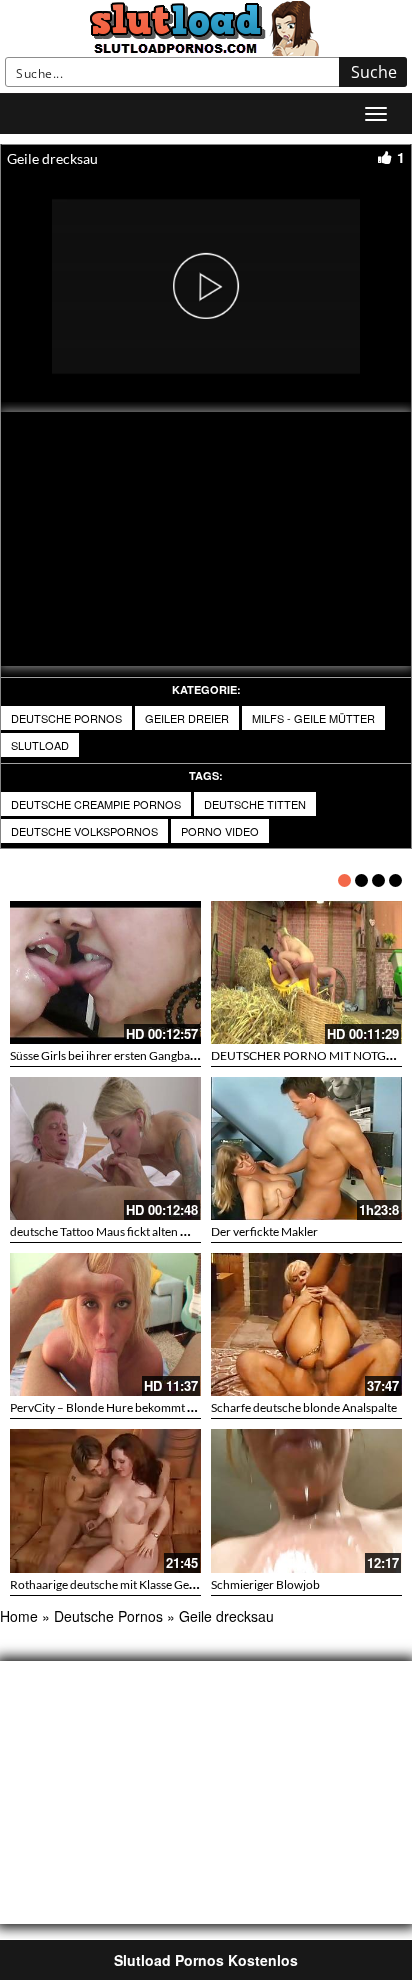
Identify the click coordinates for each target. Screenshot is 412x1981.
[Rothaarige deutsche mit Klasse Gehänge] (105, 1500)
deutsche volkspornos (84, 831)
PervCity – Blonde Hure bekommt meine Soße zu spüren (155, 1407)
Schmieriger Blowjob (265, 1584)
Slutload (40, 745)
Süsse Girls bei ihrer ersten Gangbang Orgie (122, 1055)
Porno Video (220, 831)
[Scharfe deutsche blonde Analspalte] (306, 1324)
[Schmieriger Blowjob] (306, 1500)
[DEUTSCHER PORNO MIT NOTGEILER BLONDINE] (306, 972)
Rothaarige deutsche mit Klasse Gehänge (115, 1584)
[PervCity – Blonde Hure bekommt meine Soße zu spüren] (105, 1324)
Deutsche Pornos (66, 718)
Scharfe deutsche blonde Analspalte (304, 1407)
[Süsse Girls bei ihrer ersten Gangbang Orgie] (105, 972)
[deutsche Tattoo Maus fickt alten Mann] (105, 1148)
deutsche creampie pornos (96, 804)
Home (19, 1616)
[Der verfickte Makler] (306, 1148)
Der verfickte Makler (264, 1231)
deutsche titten (255, 804)
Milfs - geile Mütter (313, 718)
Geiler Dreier (187, 718)
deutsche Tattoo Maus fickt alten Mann (110, 1231)
